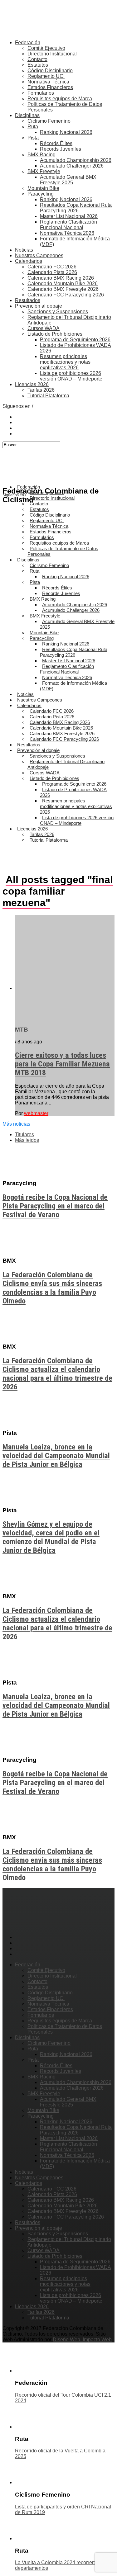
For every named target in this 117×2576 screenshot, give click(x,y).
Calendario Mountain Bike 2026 (63, 284)
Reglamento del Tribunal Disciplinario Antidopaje (66, 764)
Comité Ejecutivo (46, 48)
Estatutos (38, 65)
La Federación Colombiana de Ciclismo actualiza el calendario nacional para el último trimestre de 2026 (57, 1374)
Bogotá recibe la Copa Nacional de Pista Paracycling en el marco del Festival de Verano (55, 1206)
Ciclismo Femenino (49, 121)
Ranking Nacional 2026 (66, 132)
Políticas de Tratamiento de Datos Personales (63, 551)
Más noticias (16, 1124)
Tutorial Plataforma (48, 396)
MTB (22, 1030)
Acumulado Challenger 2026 (72, 166)
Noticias (24, 250)
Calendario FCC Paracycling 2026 (66, 295)
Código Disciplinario (50, 71)
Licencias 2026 (32, 384)
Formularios (41, 93)
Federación (28, 43)
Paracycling (41, 194)
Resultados (28, 300)
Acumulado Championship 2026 (76, 160)
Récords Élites (56, 143)
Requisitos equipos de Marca (60, 99)
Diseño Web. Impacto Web (82, 2340)
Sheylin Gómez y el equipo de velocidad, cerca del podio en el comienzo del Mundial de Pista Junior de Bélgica (51, 1537)
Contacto (37, 59)
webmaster (36, 1113)
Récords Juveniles (61, 149)
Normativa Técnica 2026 (67, 233)
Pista (33, 138)
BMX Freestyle (44, 171)
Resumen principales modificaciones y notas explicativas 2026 (65, 362)
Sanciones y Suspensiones (58, 312)
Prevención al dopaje (39, 306)
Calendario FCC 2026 (52, 267)
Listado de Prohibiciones (55, 334)
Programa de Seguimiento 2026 (75, 340)
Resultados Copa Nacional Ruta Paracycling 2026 (76, 208)
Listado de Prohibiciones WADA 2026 (73, 792)
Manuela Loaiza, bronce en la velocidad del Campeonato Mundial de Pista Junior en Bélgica (56, 1456)
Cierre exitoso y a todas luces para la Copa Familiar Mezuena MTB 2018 (62, 1064)
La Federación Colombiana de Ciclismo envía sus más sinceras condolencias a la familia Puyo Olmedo (52, 1288)
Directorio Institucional (52, 54)
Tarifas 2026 (41, 390)
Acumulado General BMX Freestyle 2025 (68, 180)
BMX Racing (41, 155)
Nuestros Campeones (39, 255)
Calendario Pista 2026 (52, 272)
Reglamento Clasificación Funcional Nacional (68, 225)
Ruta (33, 127)
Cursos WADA (44, 328)
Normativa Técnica (48, 82)
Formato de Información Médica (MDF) (73, 686)
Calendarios (29, 261)
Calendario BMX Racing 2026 (61, 278)
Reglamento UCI (46, 76)
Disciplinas (27, 115)
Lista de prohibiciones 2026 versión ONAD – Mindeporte (71, 376)
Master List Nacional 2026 (69, 216)
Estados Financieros (50, 87)
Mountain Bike (43, 188)
